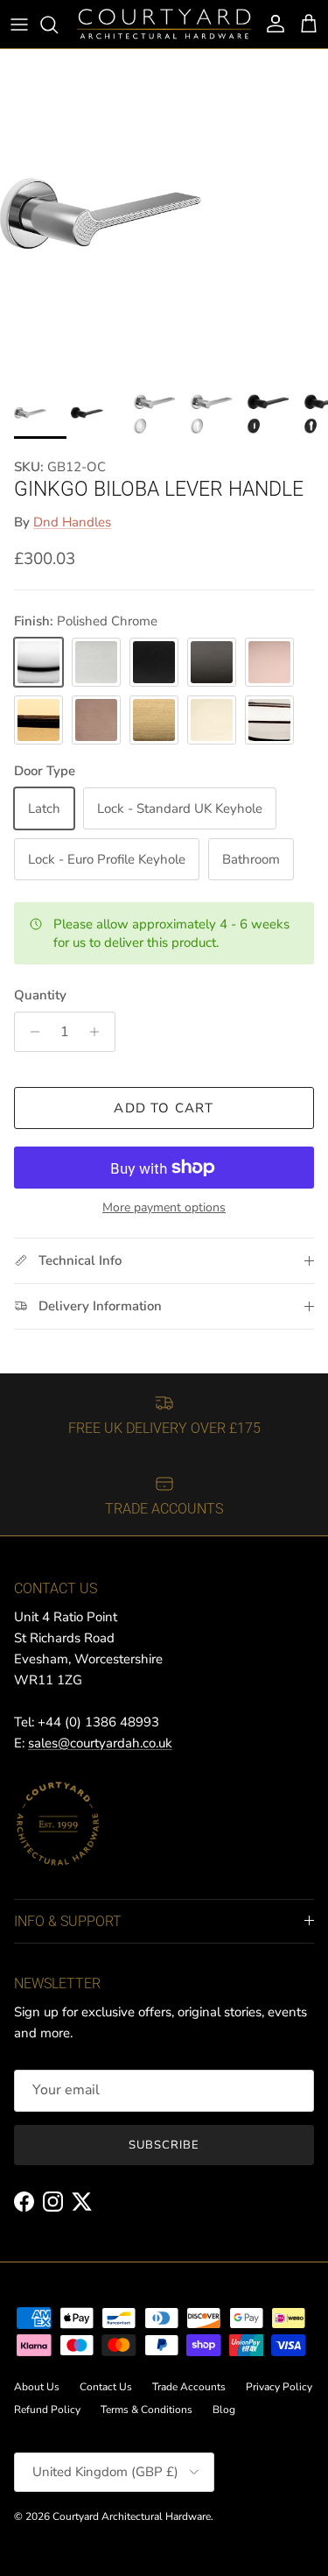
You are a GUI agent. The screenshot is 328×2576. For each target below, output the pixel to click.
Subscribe (164, 2145)
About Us (37, 2387)
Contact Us (106, 2387)
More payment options (164, 1208)
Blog (224, 2410)
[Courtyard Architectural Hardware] (164, 24)
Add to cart (164, 1108)
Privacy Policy (279, 2387)
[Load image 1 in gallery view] (164, 213)
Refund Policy (47, 2410)
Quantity (40, 995)
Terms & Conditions (147, 2410)
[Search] (58, 25)
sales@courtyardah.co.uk (100, 1743)
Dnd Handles (72, 522)
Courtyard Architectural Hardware (132, 2516)
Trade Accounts (189, 2387)
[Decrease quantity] (30, 1032)
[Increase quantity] (99, 1032)
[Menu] (19, 25)
